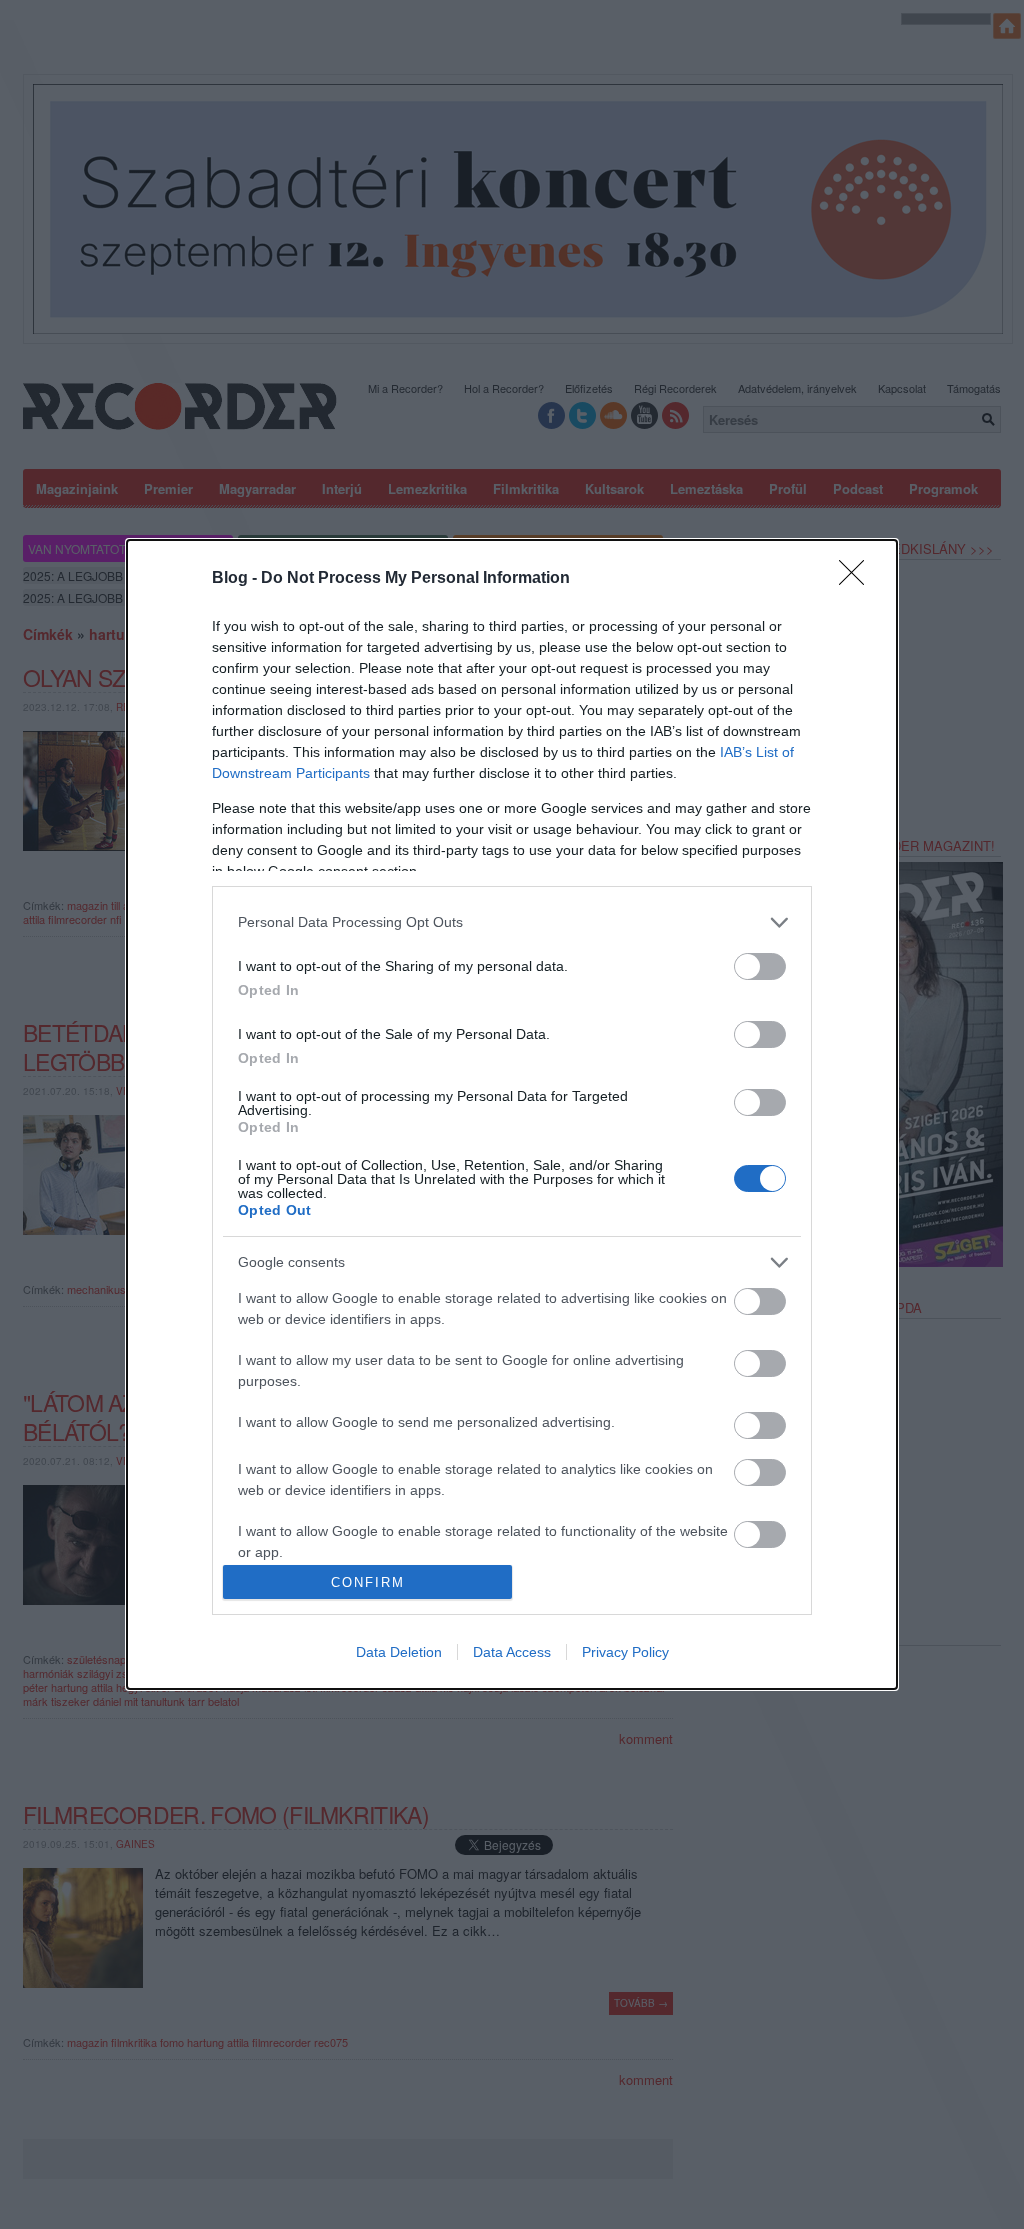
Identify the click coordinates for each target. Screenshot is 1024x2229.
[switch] (760, 966)
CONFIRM (368, 1582)
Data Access (512, 1652)
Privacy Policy (625, 1652)
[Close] (858, 579)
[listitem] (512, 922)
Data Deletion (399, 1652)
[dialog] (512, 1115)
